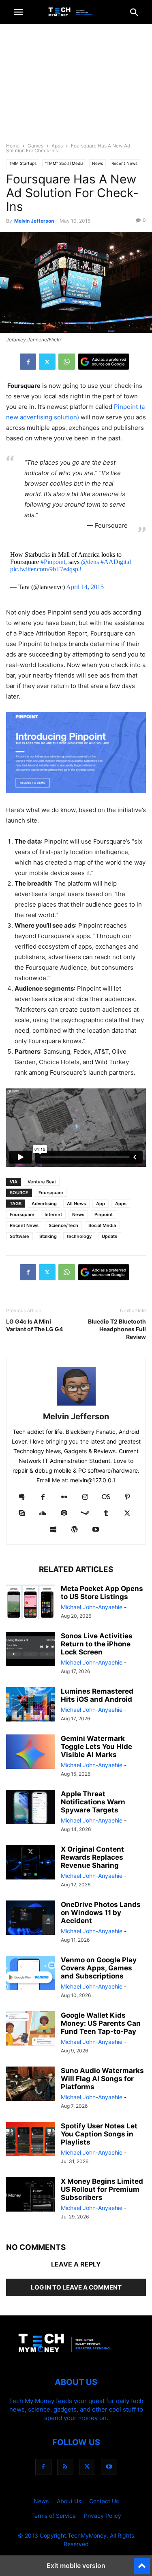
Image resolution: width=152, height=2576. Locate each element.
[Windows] (54, 1530)
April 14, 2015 (85, 587)
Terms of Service (54, 2516)
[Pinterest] (127, 1497)
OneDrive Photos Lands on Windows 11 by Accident (101, 1913)
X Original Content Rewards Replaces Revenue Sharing (92, 1857)
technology (79, 1236)
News (97, 163)
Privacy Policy (103, 2516)
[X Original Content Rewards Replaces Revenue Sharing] (30, 1863)
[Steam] (85, 1514)
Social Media (102, 1225)
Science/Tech (63, 1225)
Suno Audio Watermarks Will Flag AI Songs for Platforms (102, 2079)
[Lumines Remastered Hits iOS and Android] (30, 1705)
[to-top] (142, 2563)
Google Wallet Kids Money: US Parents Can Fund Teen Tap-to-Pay (101, 2023)
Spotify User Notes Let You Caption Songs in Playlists (99, 2134)
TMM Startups (23, 163)
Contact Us (104, 2501)
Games (35, 146)
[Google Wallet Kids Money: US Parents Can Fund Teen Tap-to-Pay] (30, 2029)
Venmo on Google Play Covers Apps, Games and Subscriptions (99, 1968)
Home (13, 146)
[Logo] (76, 2358)
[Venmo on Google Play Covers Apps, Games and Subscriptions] (30, 1974)
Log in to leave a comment (76, 2287)
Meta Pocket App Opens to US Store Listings (102, 1593)
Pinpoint (104, 1214)
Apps (57, 146)
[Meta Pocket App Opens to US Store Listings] (30, 1603)
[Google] (104, 362)
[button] (18, 12)
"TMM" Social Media (64, 163)
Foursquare (51, 1193)
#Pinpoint (53, 562)
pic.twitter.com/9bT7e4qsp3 (46, 569)
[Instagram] (85, 1497)
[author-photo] (76, 1405)
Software (19, 1236)
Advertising (44, 1204)
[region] (76, 87)
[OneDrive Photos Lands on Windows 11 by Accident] (30, 1919)
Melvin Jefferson (34, 221)
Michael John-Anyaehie (92, 1607)
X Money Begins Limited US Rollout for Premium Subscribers (102, 2189)
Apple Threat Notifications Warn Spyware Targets (93, 1802)
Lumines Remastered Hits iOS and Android (97, 1695)
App (101, 1204)
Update (110, 1236)
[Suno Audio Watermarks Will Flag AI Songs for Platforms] (30, 2085)
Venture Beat (42, 1182)
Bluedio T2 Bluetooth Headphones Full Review (117, 1329)
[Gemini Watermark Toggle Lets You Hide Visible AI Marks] (30, 1753)
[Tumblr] (106, 1514)
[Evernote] (22, 1497)
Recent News (124, 163)
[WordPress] (75, 1530)
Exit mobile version (76, 2565)
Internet (53, 1214)
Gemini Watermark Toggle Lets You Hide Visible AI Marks (96, 1747)
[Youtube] (96, 1530)
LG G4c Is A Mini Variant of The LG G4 (34, 1325)
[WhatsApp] (67, 362)
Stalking (48, 1236)
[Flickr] (64, 1497)
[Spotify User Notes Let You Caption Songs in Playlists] (30, 2140)
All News (76, 1204)
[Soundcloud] (43, 1514)
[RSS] (65, 2467)
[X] (47, 362)
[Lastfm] (106, 1497)
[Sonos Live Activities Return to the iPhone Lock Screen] (30, 1650)
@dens (90, 562)
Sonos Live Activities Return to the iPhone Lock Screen (97, 1644)
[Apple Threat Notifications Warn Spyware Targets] (30, 1808)
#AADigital (116, 562)
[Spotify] (64, 1514)
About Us (69, 2501)
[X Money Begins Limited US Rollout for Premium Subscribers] (30, 2195)
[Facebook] (28, 362)
